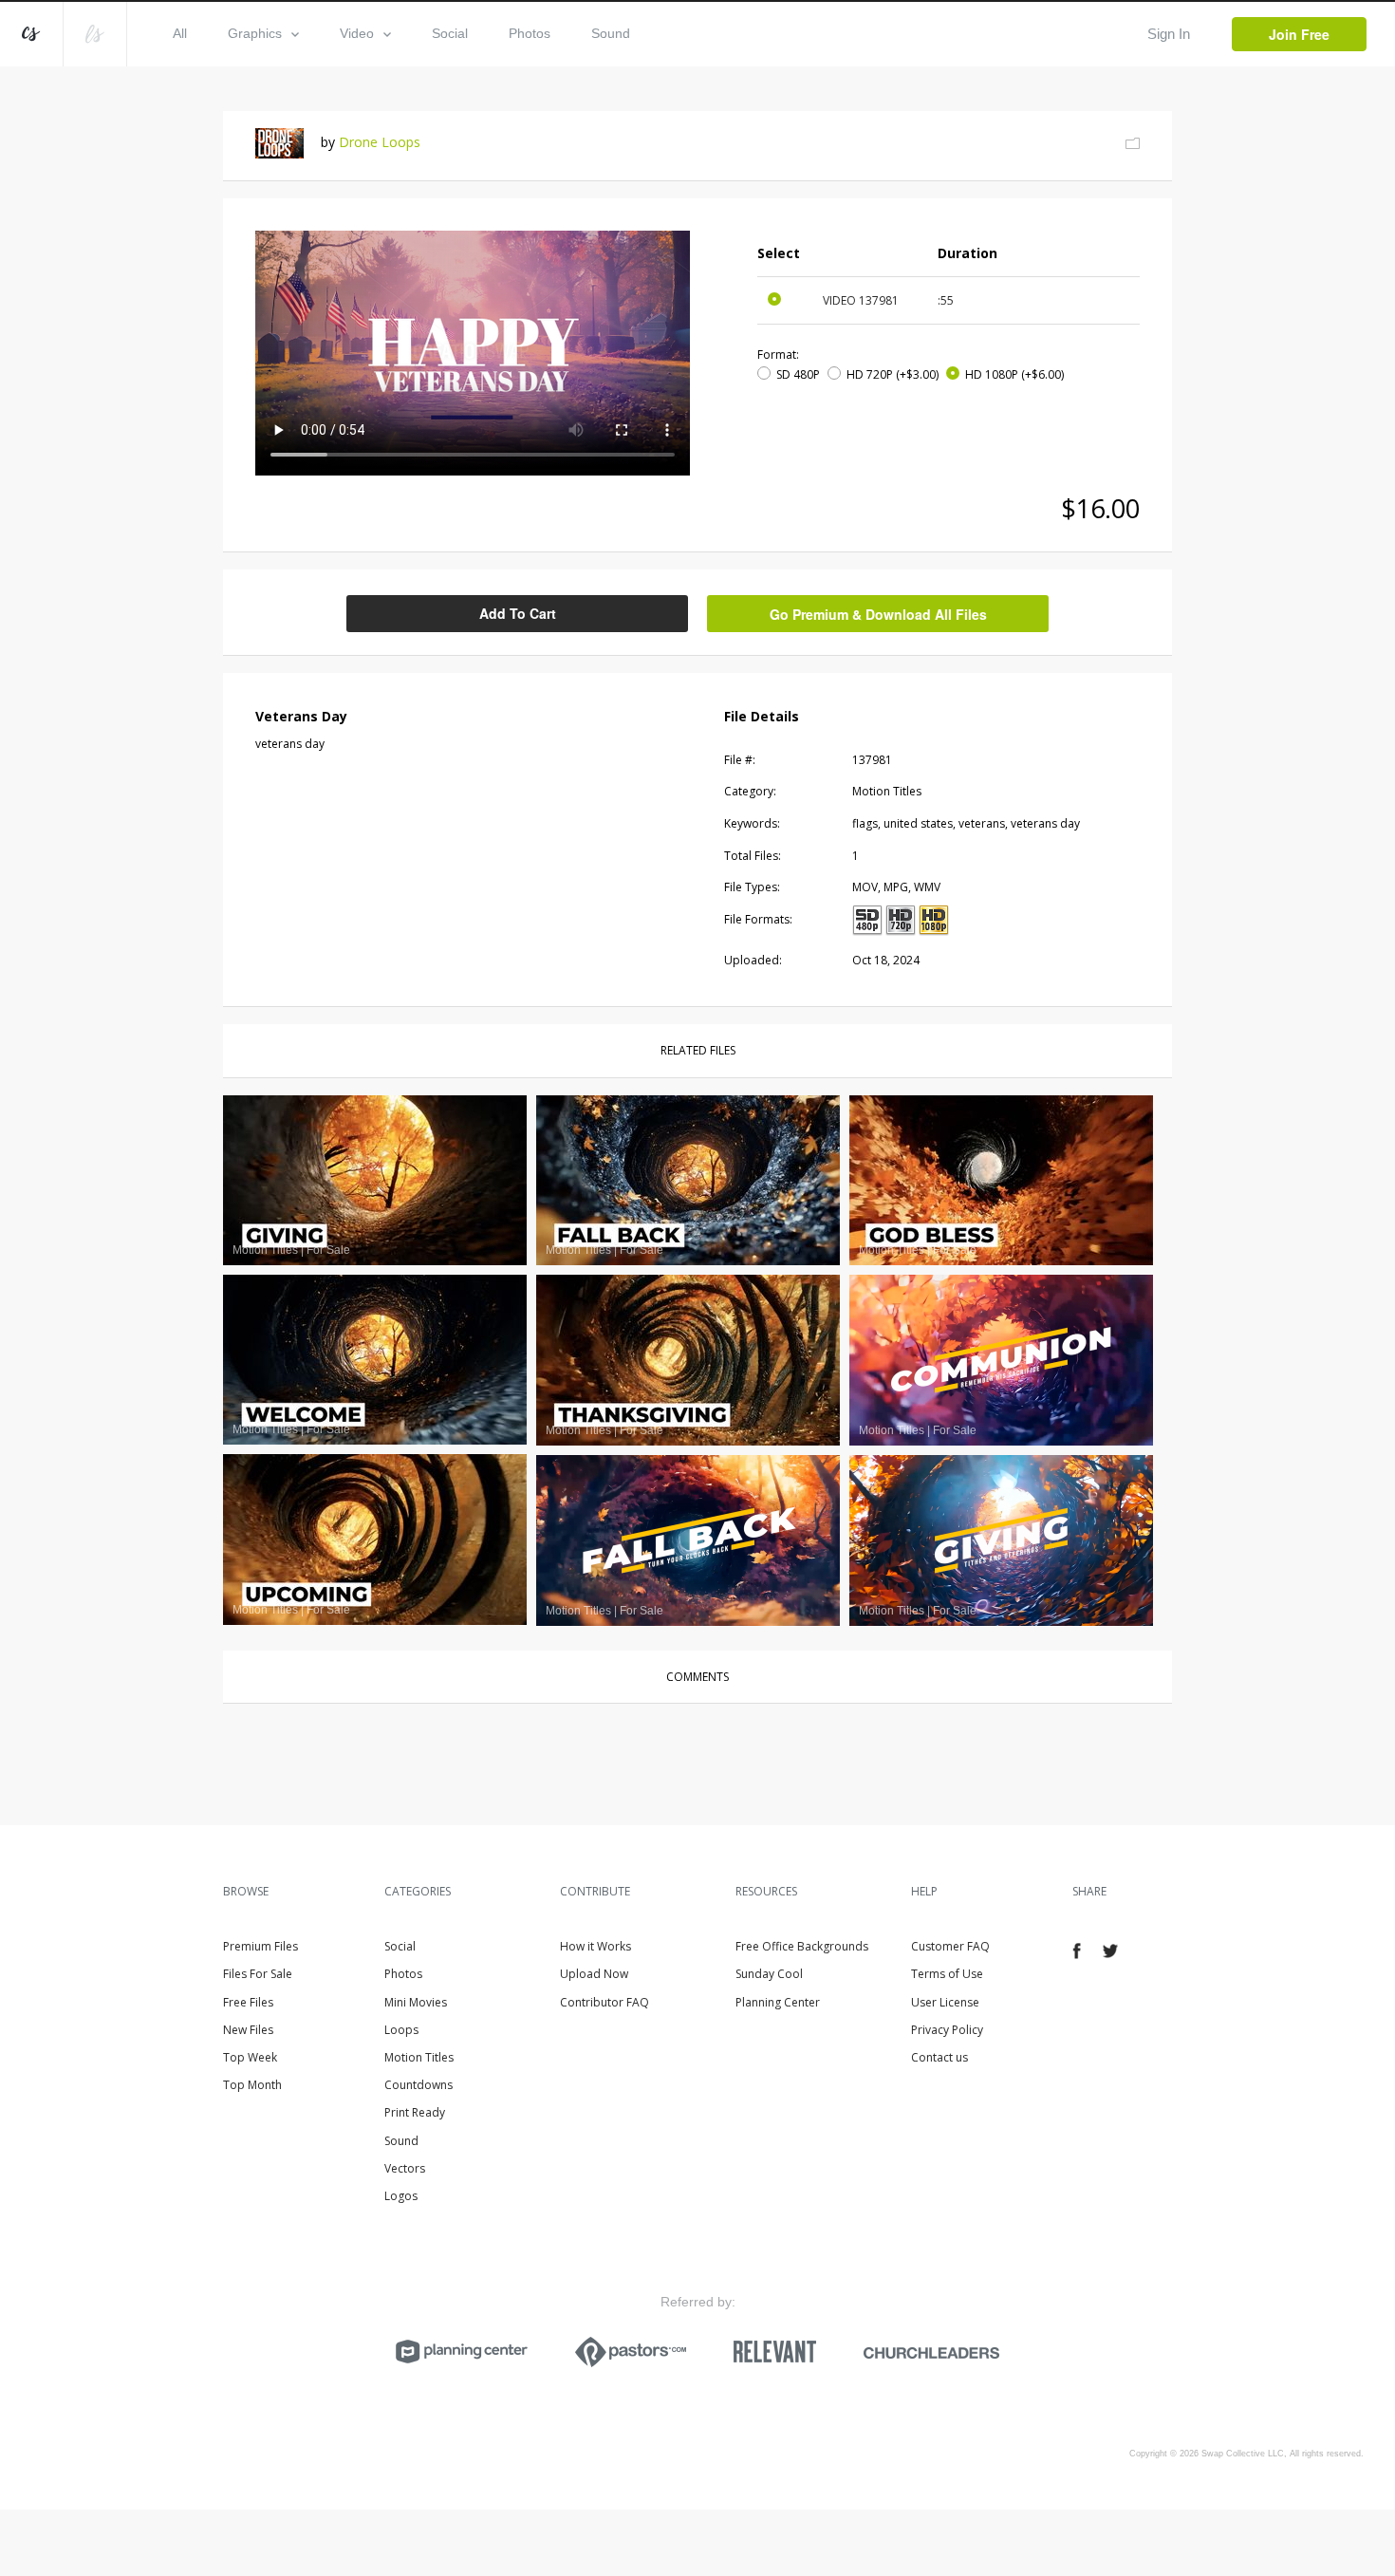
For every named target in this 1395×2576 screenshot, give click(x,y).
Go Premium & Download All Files (878, 614)
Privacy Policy (947, 2030)
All (180, 33)
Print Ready (415, 2112)
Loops (401, 2030)
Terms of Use (947, 1974)
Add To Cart (518, 613)
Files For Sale (258, 1974)
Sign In (1169, 34)
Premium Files (260, 1946)
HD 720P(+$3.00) (893, 374)
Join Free (1299, 34)
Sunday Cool (769, 1974)
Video (357, 33)
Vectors (405, 2168)
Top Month (252, 2085)
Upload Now (594, 1974)
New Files (248, 2030)
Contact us (939, 2057)
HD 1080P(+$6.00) (1014, 374)
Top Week (250, 2057)
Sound (611, 33)
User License (945, 2002)
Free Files (248, 2002)
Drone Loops (380, 142)
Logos (401, 2196)
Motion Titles (419, 2057)
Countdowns (418, 2085)
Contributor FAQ (604, 2002)
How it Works (595, 1946)
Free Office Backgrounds (802, 1946)
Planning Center (778, 2002)
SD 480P (798, 374)
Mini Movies (416, 2002)
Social (450, 33)
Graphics (255, 33)
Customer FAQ (950, 1946)
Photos (530, 33)
